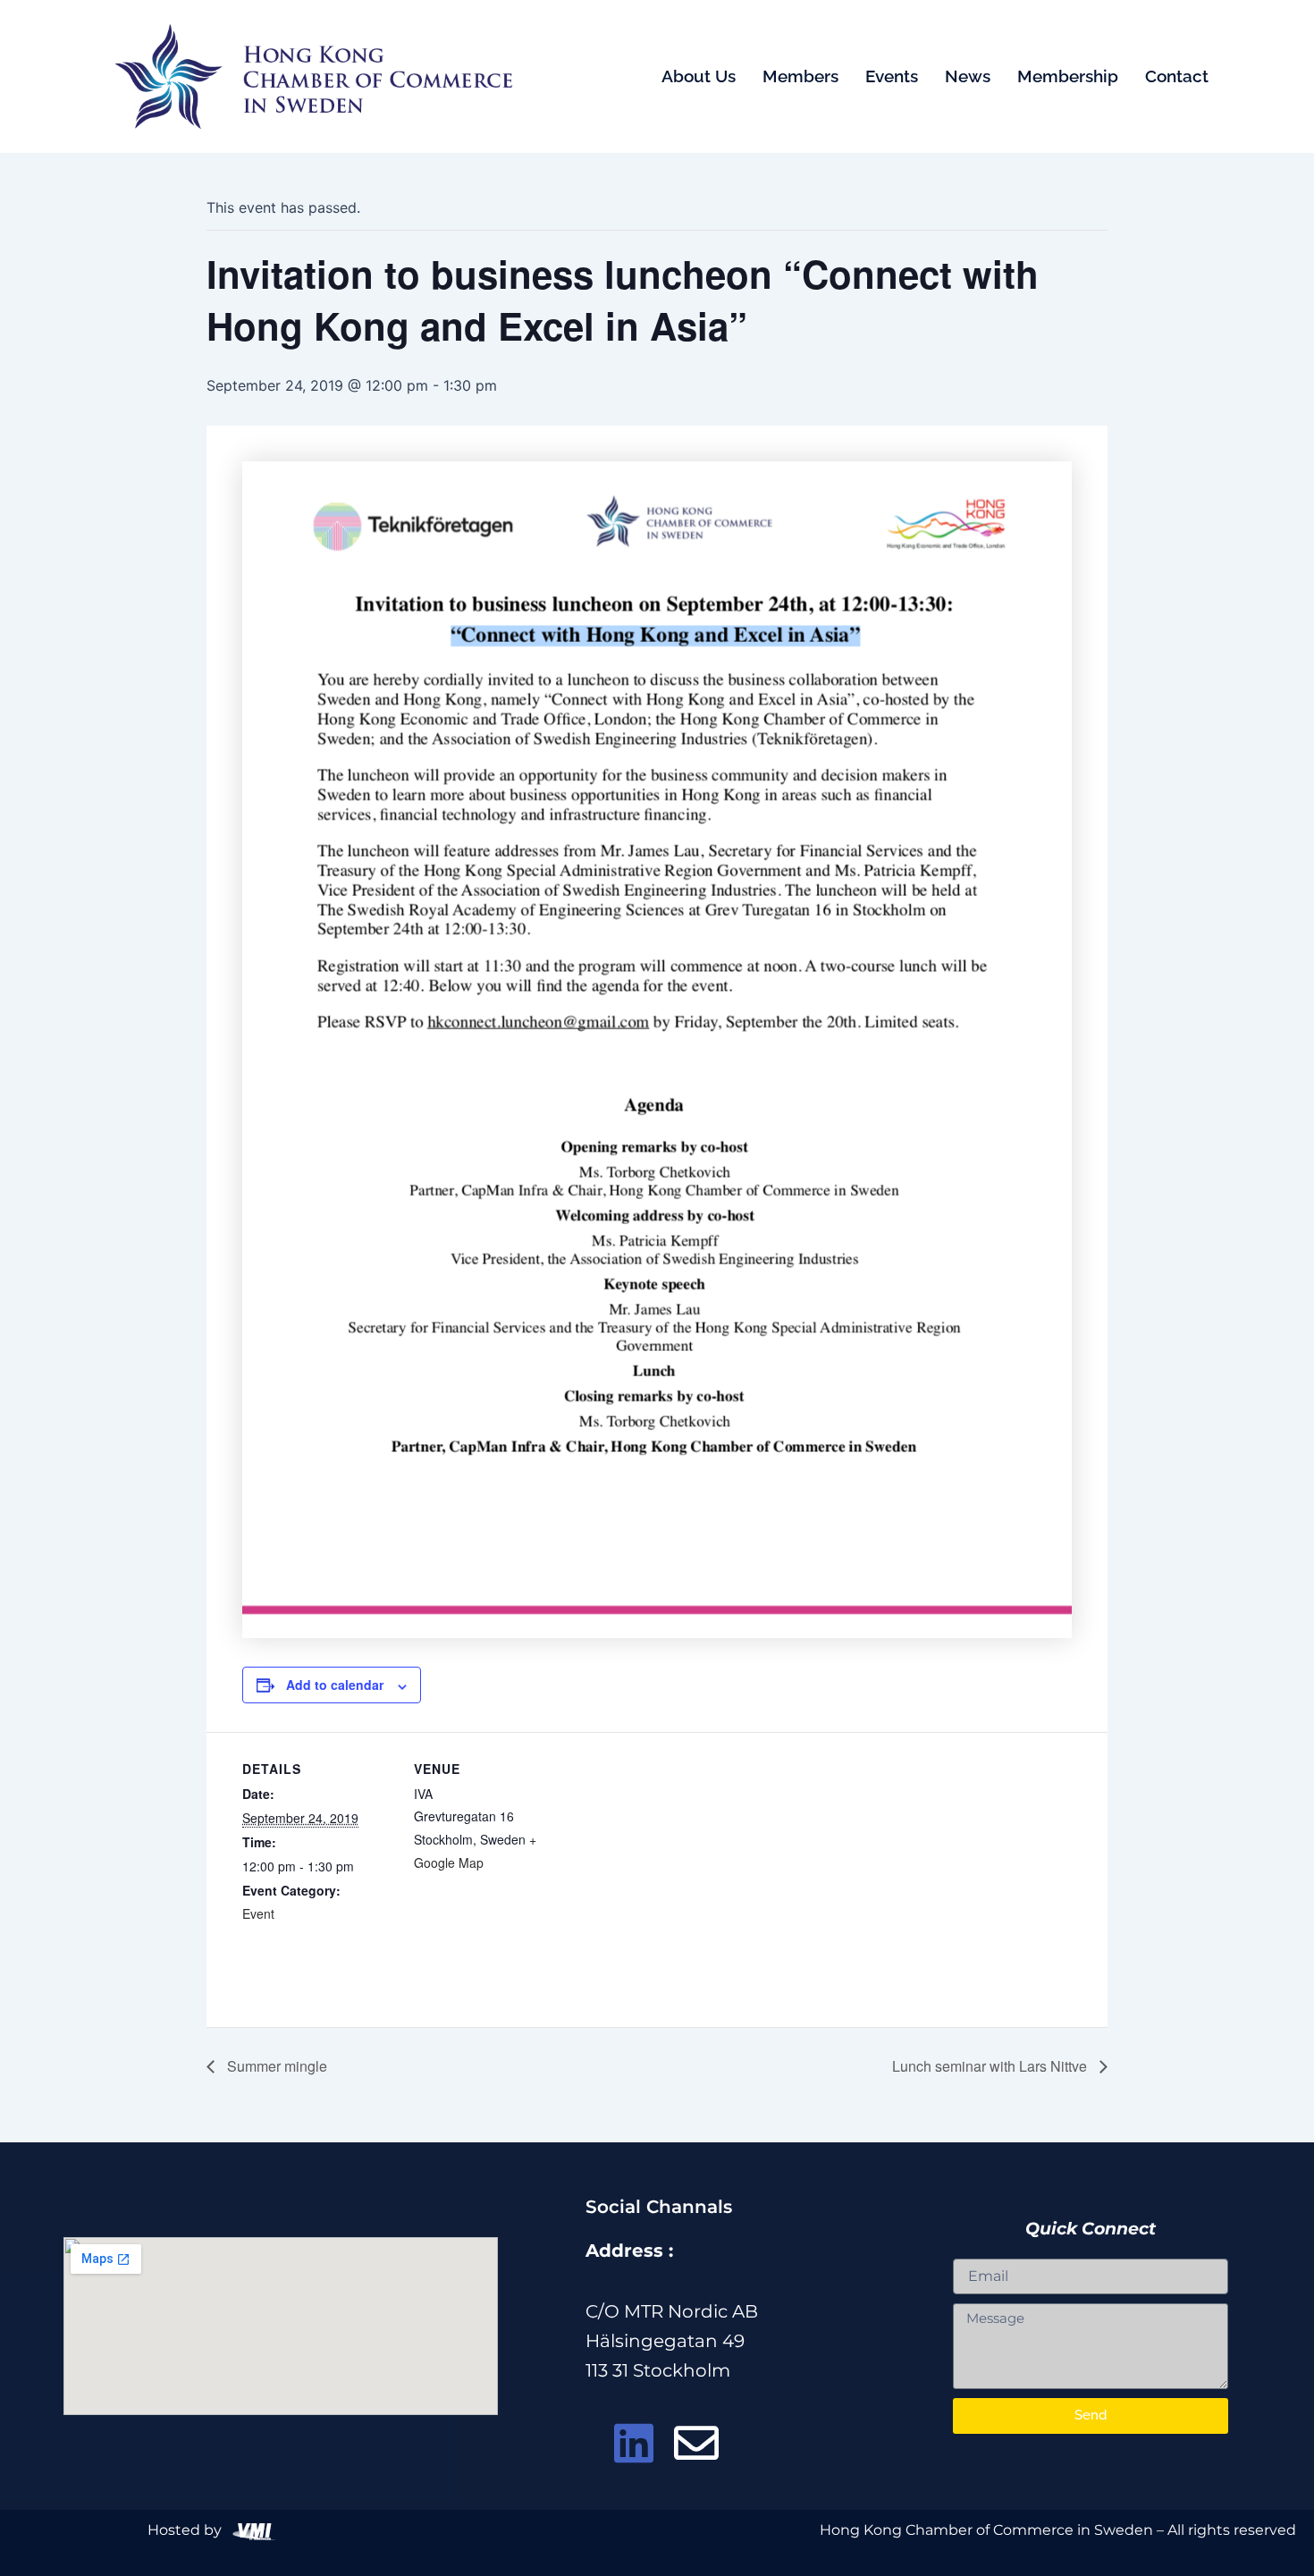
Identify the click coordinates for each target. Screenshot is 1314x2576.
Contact (1177, 76)
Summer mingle (275, 2066)
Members (800, 76)
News (968, 76)
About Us (699, 76)
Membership (1068, 76)
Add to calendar (335, 1685)
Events (892, 76)
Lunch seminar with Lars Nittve (991, 2066)
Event (258, 1913)
